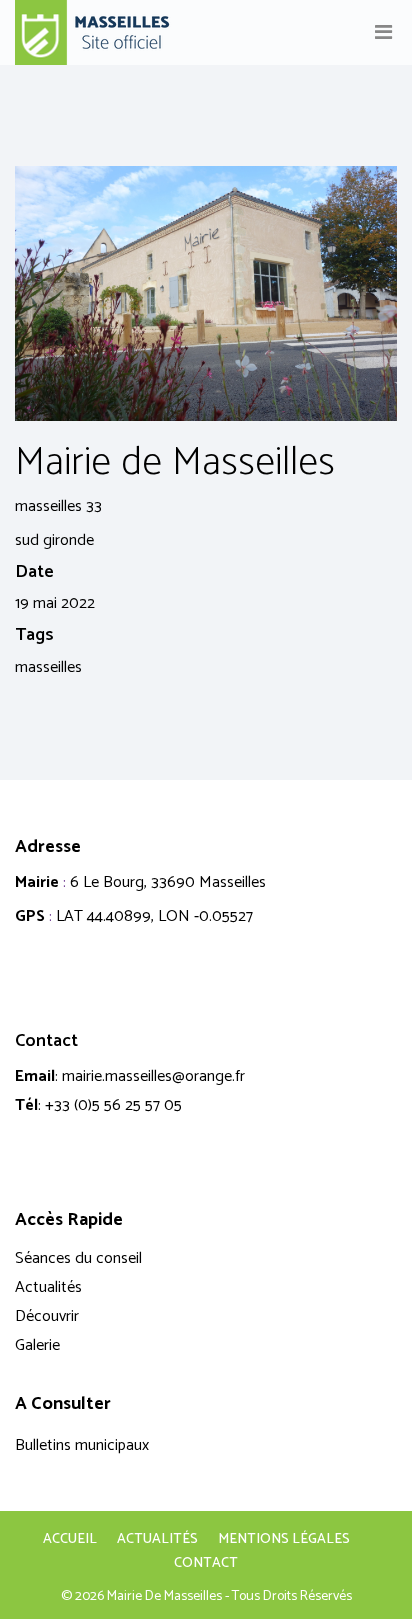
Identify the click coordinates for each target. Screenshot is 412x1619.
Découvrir (47, 1316)
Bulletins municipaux (82, 1445)
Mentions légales (284, 1540)
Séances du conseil (78, 1258)
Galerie (37, 1345)
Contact (206, 1564)
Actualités (48, 1287)
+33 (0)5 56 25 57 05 (113, 1105)
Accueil (70, 1540)
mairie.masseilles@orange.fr (153, 1076)
